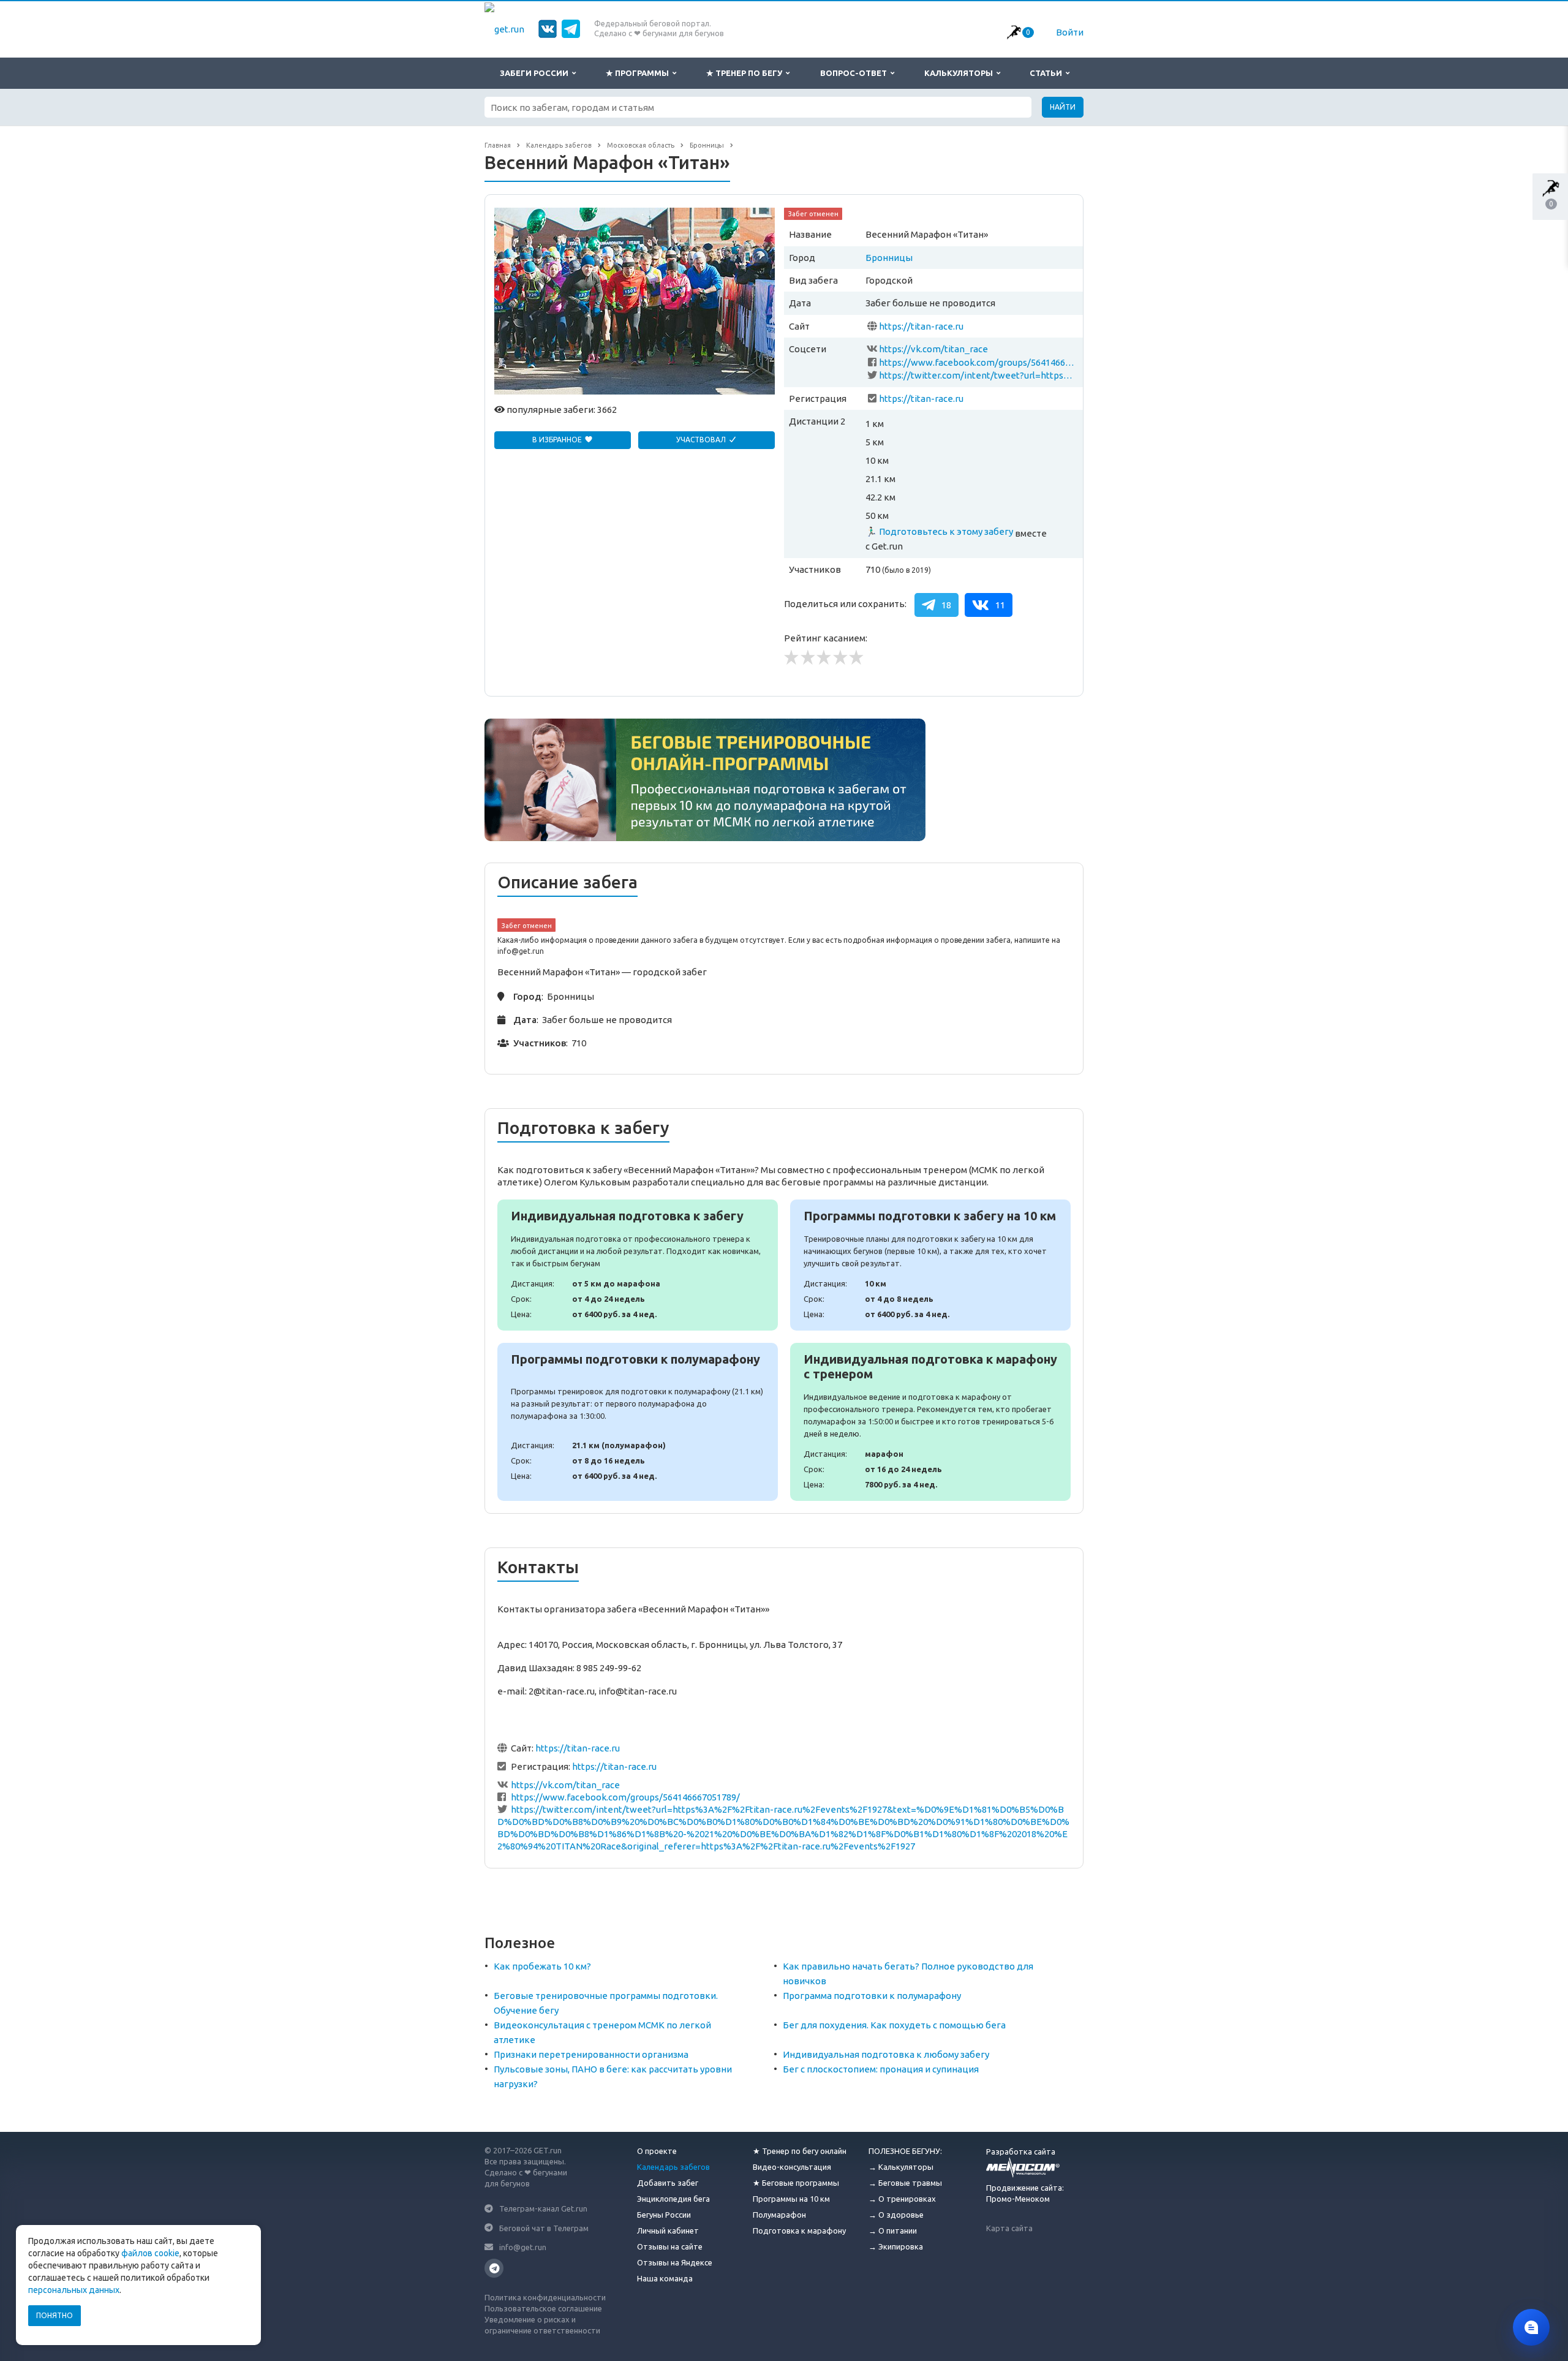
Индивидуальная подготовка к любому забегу (886, 2054)
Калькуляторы (960, 73)
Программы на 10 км (791, 2199)
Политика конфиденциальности (545, 2297)
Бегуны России (664, 2215)
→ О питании (893, 2231)
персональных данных (74, 2290)
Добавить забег (668, 2183)
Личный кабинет (668, 2231)
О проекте (657, 2151)
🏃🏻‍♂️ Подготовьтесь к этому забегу (939, 531)
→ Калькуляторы (901, 2167)
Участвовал (702, 440)
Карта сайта (1009, 2228)
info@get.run (523, 2247)
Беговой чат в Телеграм (544, 2227)
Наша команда (665, 2278)
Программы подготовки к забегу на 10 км (930, 1265)
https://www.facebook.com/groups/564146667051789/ (978, 362)
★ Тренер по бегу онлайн (800, 2151)
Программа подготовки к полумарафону (872, 1996)
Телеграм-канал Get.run (543, 2208)
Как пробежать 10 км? (542, 1966)
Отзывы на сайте (670, 2246)
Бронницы (889, 258)
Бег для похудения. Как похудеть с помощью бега (894, 2025)
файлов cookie (150, 2253)
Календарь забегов (673, 2167)
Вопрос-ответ (855, 73)
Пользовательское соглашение (543, 2308)
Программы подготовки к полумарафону (638, 1422)
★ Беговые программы (796, 2183)
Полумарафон (779, 2215)
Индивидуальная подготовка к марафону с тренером (930, 1422)
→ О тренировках (902, 2199)
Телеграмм (494, 2268)
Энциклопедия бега (673, 2199)
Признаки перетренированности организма (591, 2054)
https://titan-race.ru (921, 326)
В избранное (558, 440)
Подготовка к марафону (799, 2231)
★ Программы (639, 73)
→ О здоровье (896, 2215)
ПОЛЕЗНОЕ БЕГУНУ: (905, 2151)
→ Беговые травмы (905, 2183)
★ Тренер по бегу (746, 73)
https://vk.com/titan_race (933, 349)
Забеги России (536, 73)
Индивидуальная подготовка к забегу (638, 1265)
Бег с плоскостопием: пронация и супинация (881, 2069)
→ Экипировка (896, 2246)
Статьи (1048, 73)
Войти (1070, 32)
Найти (1063, 107)
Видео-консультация (792, 2167)
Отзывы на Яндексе (675, 2262)
